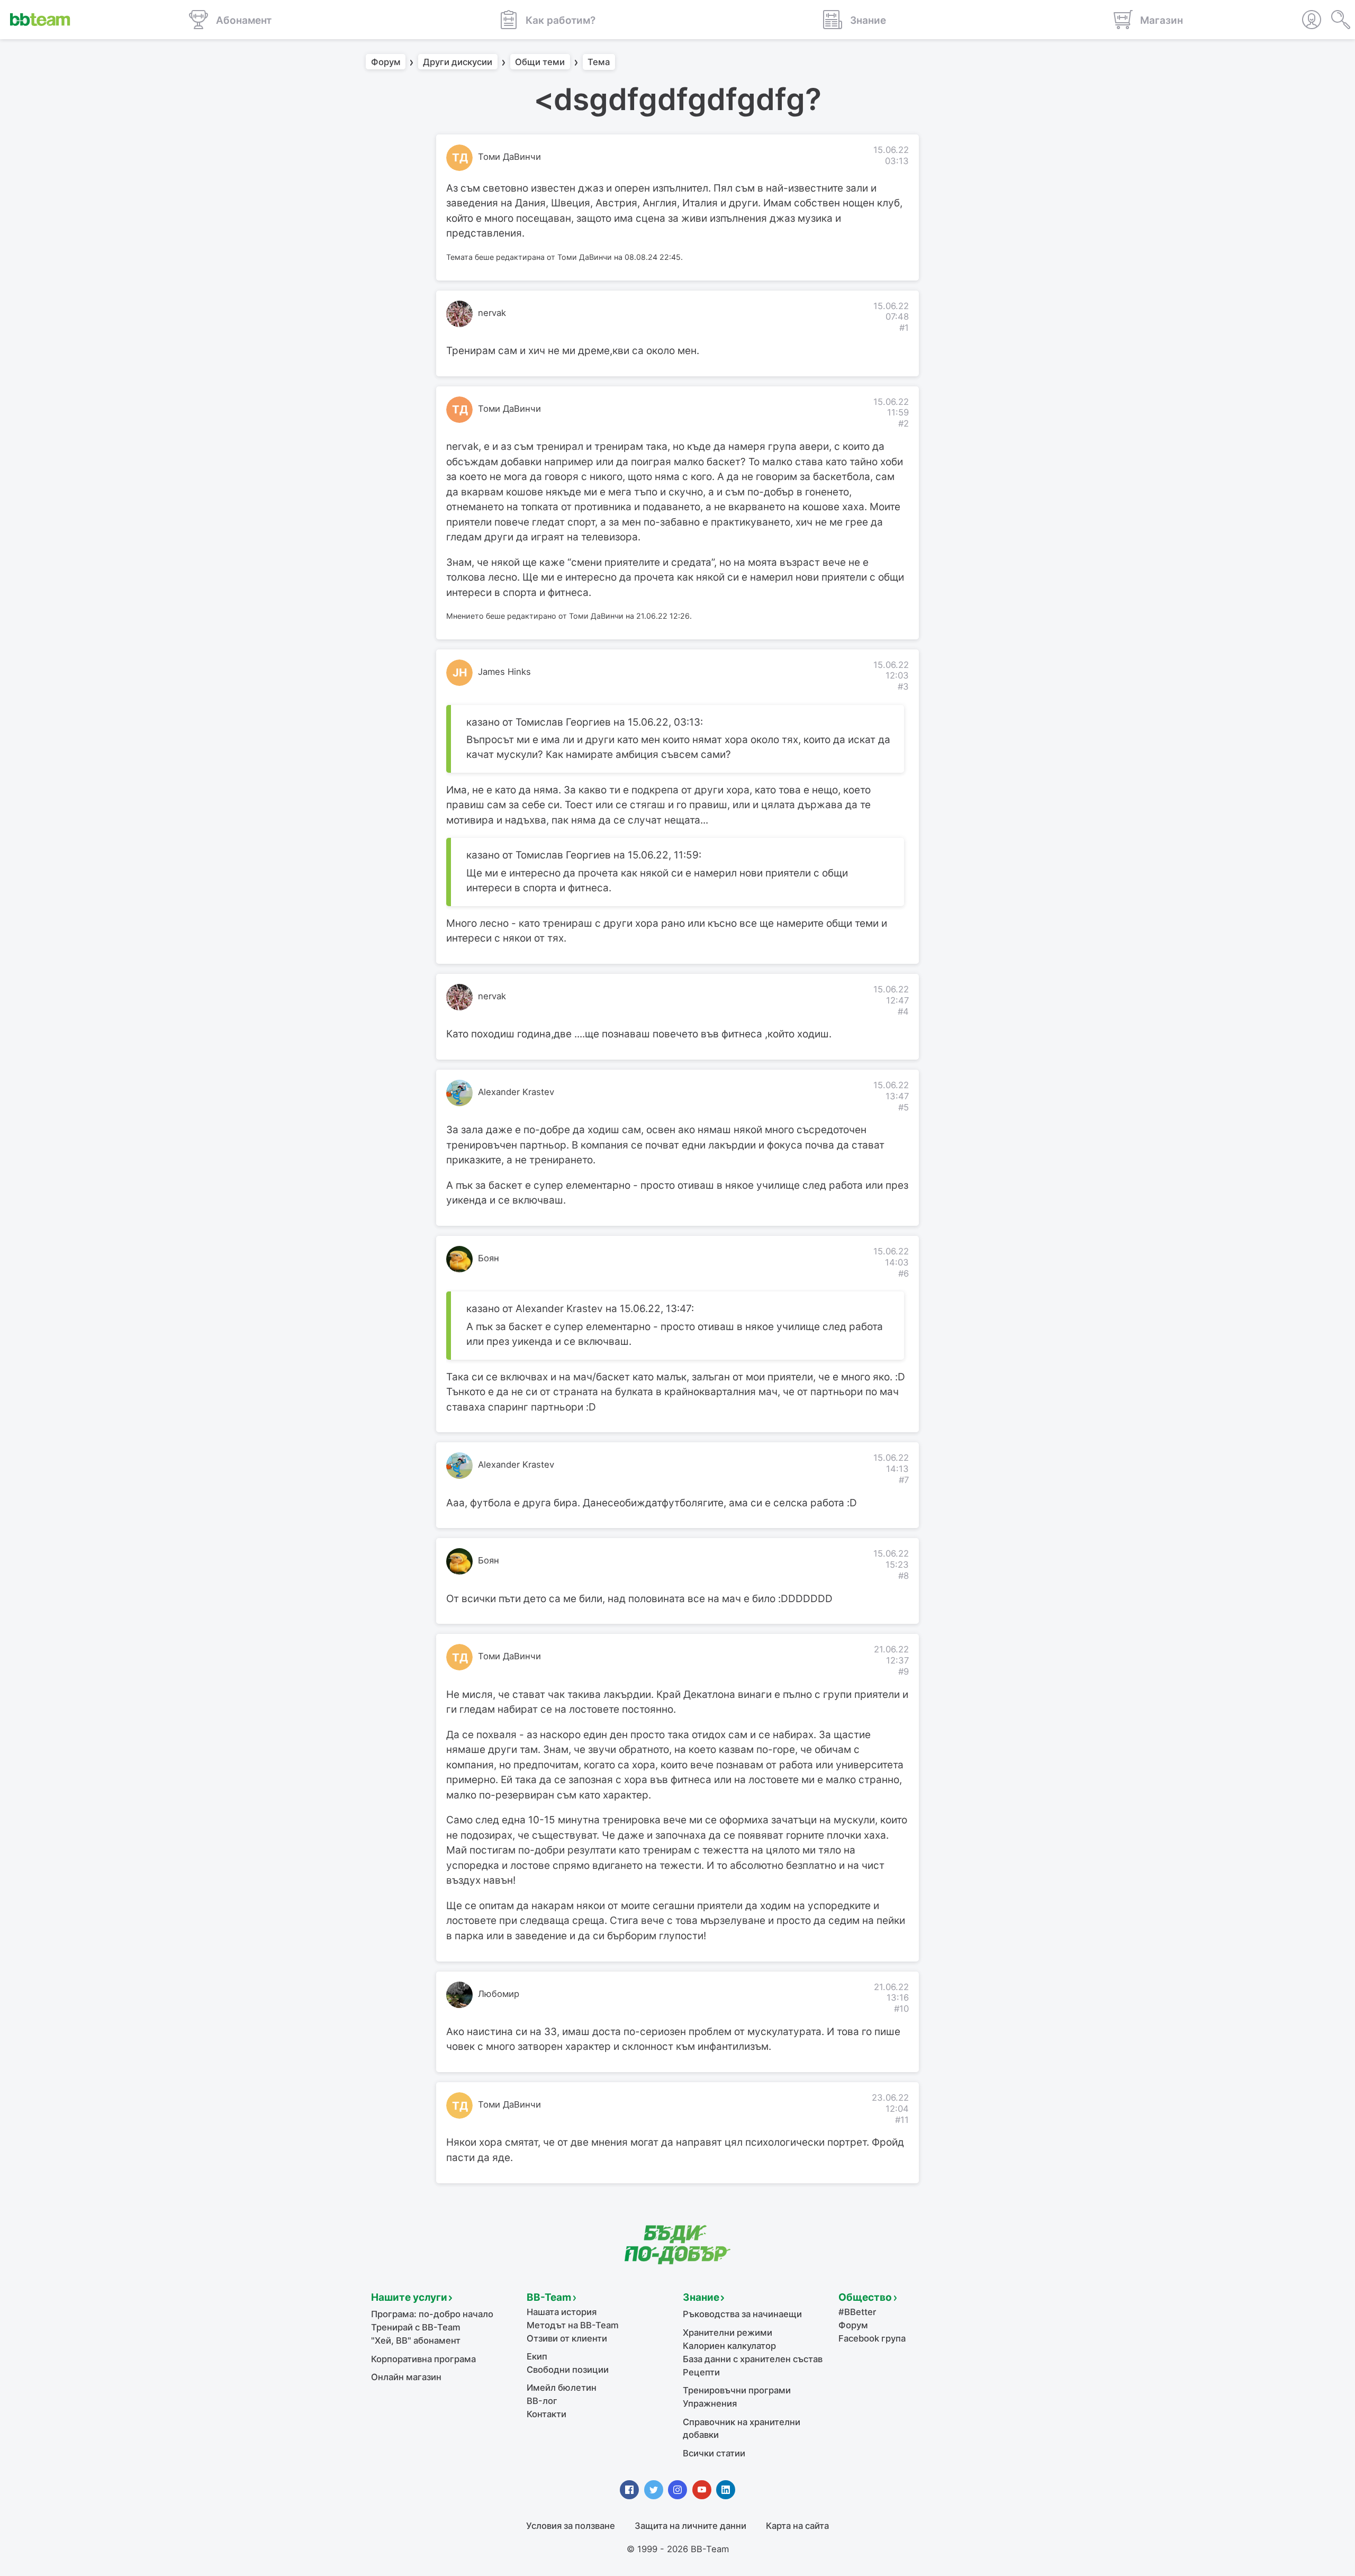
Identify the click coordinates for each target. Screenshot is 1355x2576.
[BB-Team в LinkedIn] (726, 2490)
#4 (903, 1011)
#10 (901, 2009)
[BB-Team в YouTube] (702, 2490)
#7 (904, 1480)
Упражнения (710, 2403)
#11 (902, 2120)
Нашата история (562, 2312)
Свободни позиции (568, 2370)
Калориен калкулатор (729, 2346)
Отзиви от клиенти (567, 2338)
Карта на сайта (797, 2526)
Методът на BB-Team (573, 2325)
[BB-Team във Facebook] (629, 2490)
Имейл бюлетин (562, 2388)
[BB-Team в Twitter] (654, 2490)
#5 (904, 1107)
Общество (865, 2297)
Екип (537, 2356)
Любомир (499, 1994)
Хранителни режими (728, 2333)
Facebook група (872, 2338)
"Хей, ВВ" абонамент (416, 2340)
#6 (904, 1273)
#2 (904, 423)
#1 (904, 328)
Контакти (546, 2414)
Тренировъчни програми (737, 2390)
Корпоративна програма (423, 2359)
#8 (904, 1576)
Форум (386, 62)
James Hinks (504, 672)
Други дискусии (458, 62)
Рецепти (701, 2372)
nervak (492, 313)
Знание (701, 2297)
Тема (599, 62)
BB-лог (542, 2401)
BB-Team (549, 2297)
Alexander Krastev (516, 1092)
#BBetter (857, 2312)
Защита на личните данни (690, 2526)
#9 (904, 1671)
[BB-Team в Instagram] (677, 2490)
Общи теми (540, 62)
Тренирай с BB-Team (416, 2327)
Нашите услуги (409, 2297)
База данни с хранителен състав (753, 2359)
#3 (903, 686)
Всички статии (714, 2453)
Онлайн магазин (406, 2377)
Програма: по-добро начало (432, 2314)
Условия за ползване (571, 2526)
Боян (489, 1258)
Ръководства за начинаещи (742, 2314)
